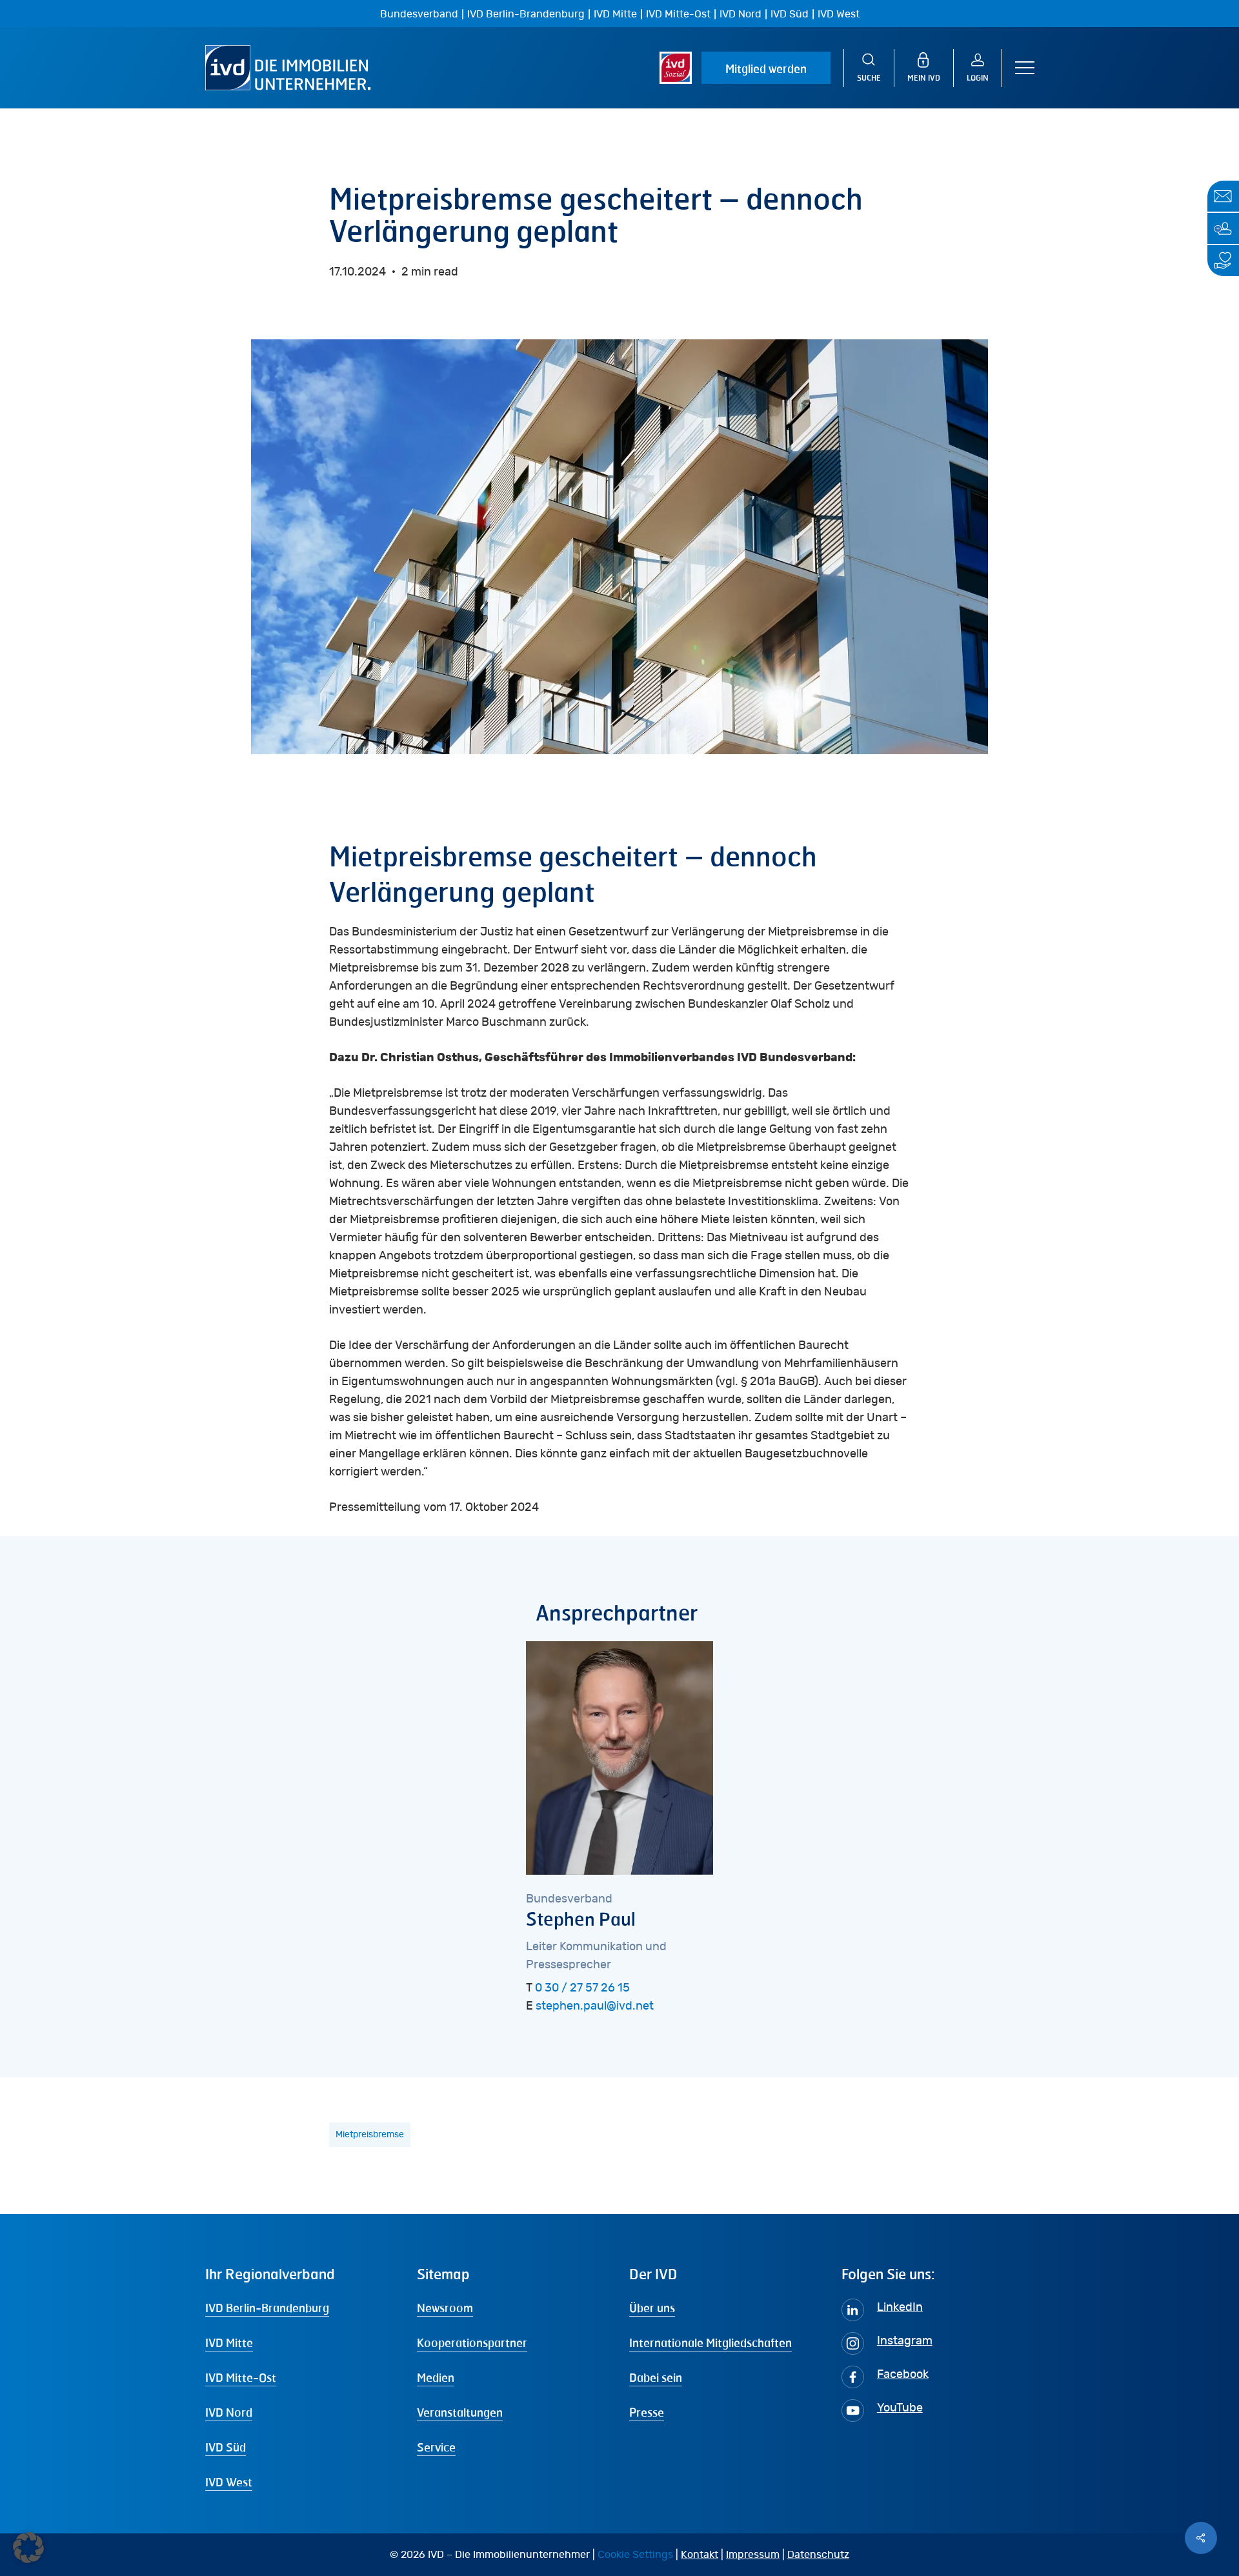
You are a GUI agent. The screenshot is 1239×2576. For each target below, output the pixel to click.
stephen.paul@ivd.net (595, 2006)
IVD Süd (790, 14)
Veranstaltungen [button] (460, 2412)
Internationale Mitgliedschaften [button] (710, 2342)
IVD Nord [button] (229, 2412)
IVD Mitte (615, 14)
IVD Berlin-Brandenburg (526, 14)
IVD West (839, 14)
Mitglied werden (766, 68)
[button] (1025, 68)
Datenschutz (818, 2555)
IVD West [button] (229, 2482)
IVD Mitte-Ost (678, 14)
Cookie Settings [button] (635, 2555)
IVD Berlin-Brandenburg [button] (267, 2308)
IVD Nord (740, 14)
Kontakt (700, 2555)
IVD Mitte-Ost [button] (241, 2377)
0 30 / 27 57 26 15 (582, 1988)
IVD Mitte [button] (229, 2342)
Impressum (753, 2555)
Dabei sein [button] (656, 2377)
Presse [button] (647, 2412)
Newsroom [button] (445, 2308)
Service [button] (436, 2447)
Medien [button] (436, 2377)
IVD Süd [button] (226, 2447)
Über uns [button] (652, 2308)
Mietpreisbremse (370, 2135)
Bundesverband (419, 14)
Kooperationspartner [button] (472, 2342)
